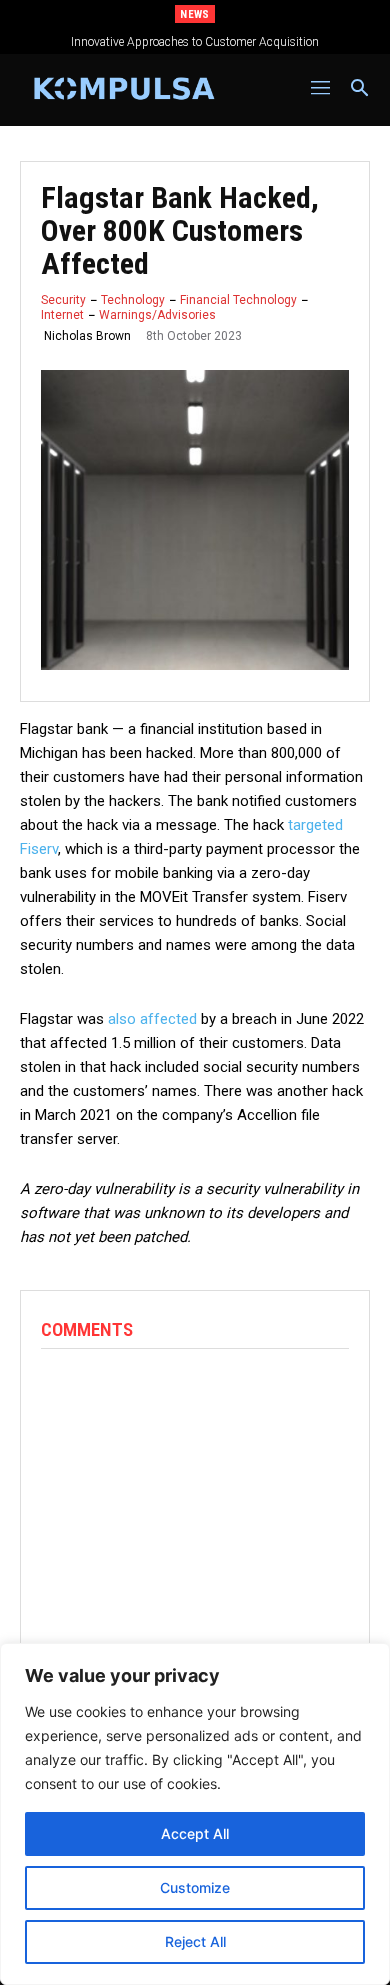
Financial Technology (238, 300)
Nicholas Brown (87, 336)
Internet (62, 315)
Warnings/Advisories (157, 315)
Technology (133, 300)
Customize (195, 1887)
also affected (152, 1019)
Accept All (195, 1833)
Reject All (195, 1941)
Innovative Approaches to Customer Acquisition (195, 42)
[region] (195, 1814)
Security (63, 300)
